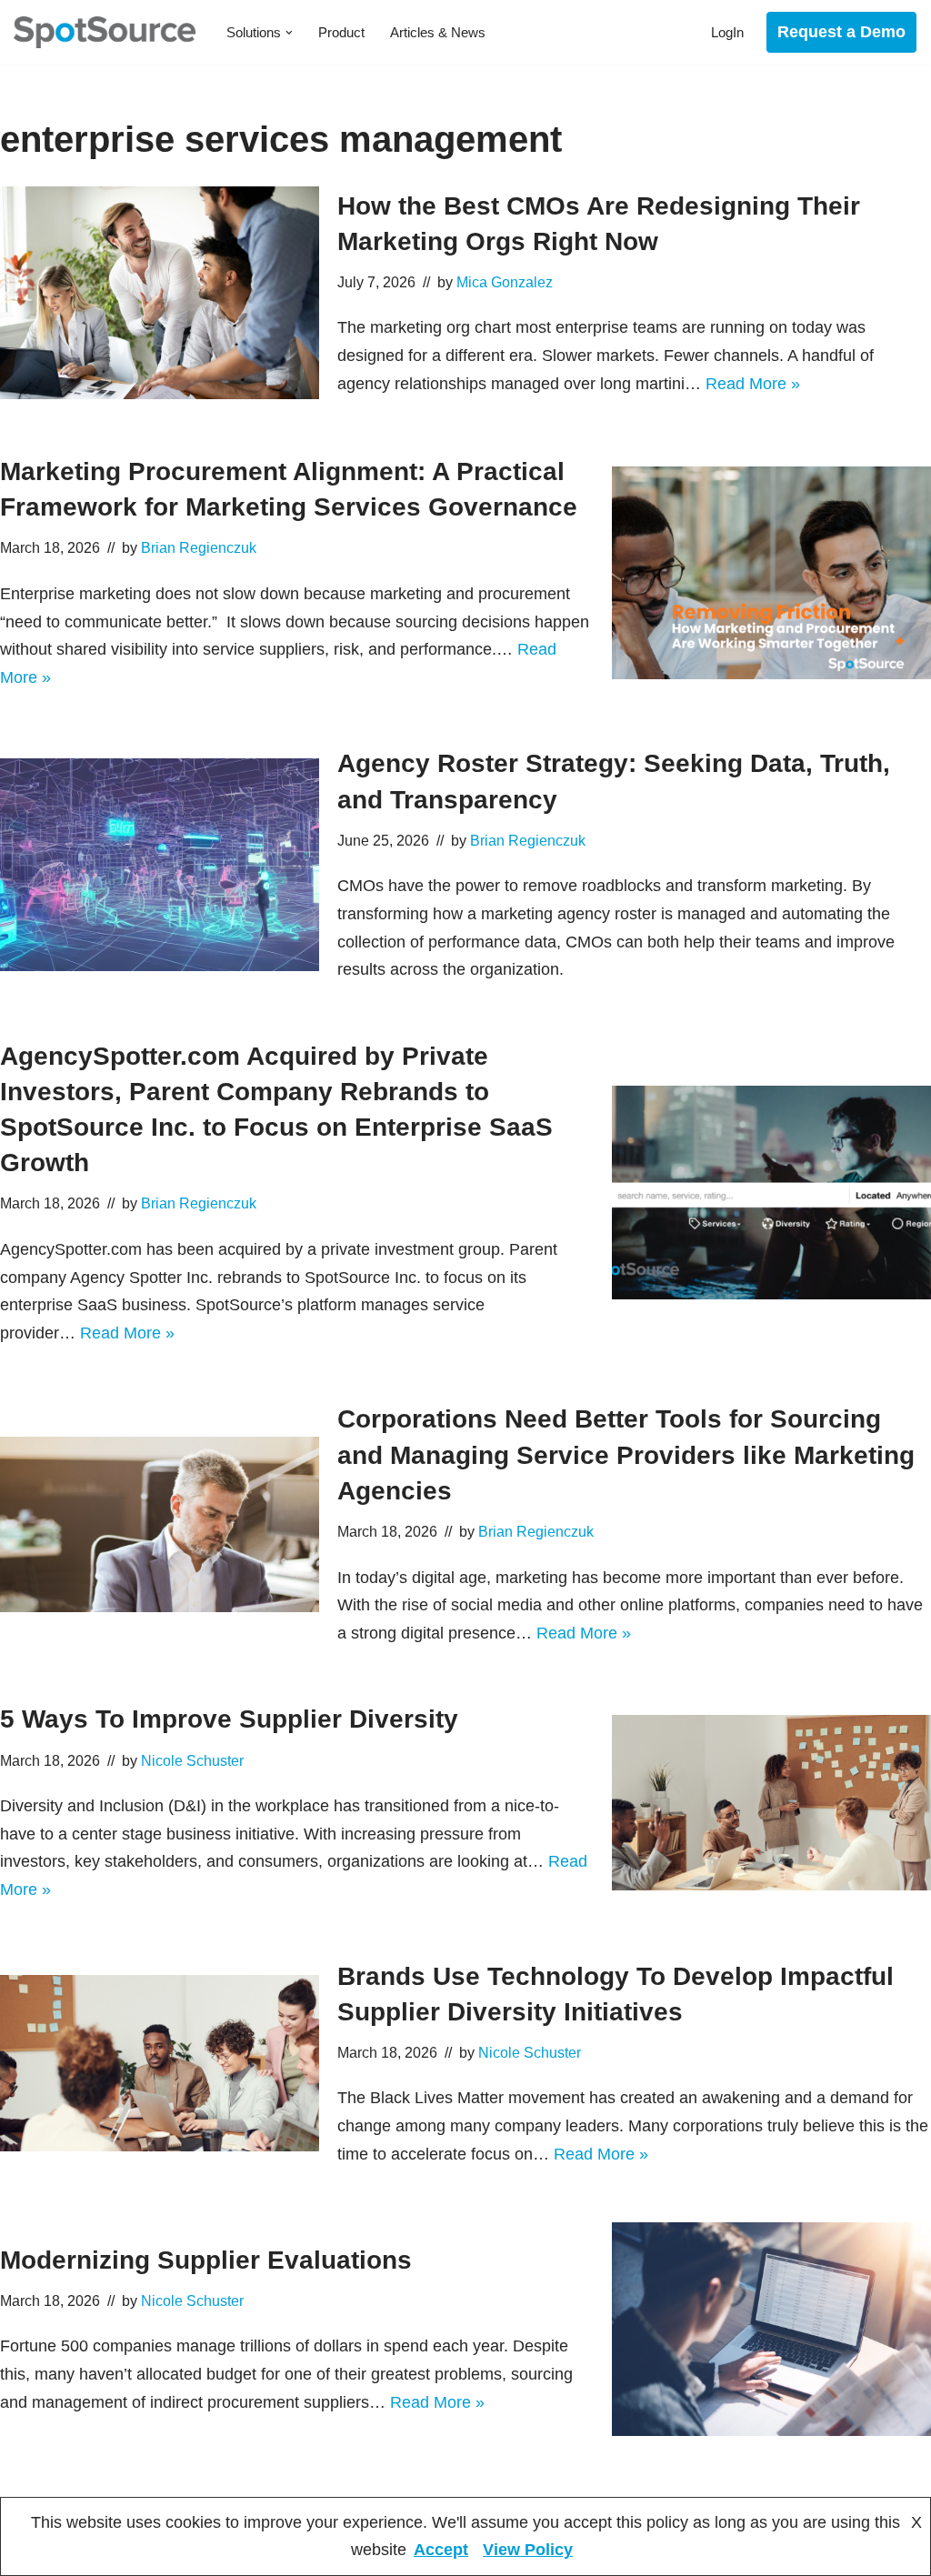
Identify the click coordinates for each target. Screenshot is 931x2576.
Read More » (753, 384)
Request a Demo (841, 32)
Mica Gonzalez (505, 282)
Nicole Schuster (192, 1760)
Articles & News (438, 32)
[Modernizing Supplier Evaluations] (771, 2329)
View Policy (528, 2550)
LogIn (727, 32)
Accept (441, 2550)
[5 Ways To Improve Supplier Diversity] (771, 1803)
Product (341, 32)
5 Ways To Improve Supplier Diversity (229, 1719)
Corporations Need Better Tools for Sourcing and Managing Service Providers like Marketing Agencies (626, 1454)
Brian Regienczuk (199, 547)
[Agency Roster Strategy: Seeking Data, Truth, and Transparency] (160, 865)
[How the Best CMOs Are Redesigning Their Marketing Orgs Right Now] (160, 293)
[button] (289, 33)
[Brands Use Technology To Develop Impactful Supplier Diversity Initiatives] (160, 2063)
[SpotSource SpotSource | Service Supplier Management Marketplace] (105, 32)
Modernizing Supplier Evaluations (206, 2260)
